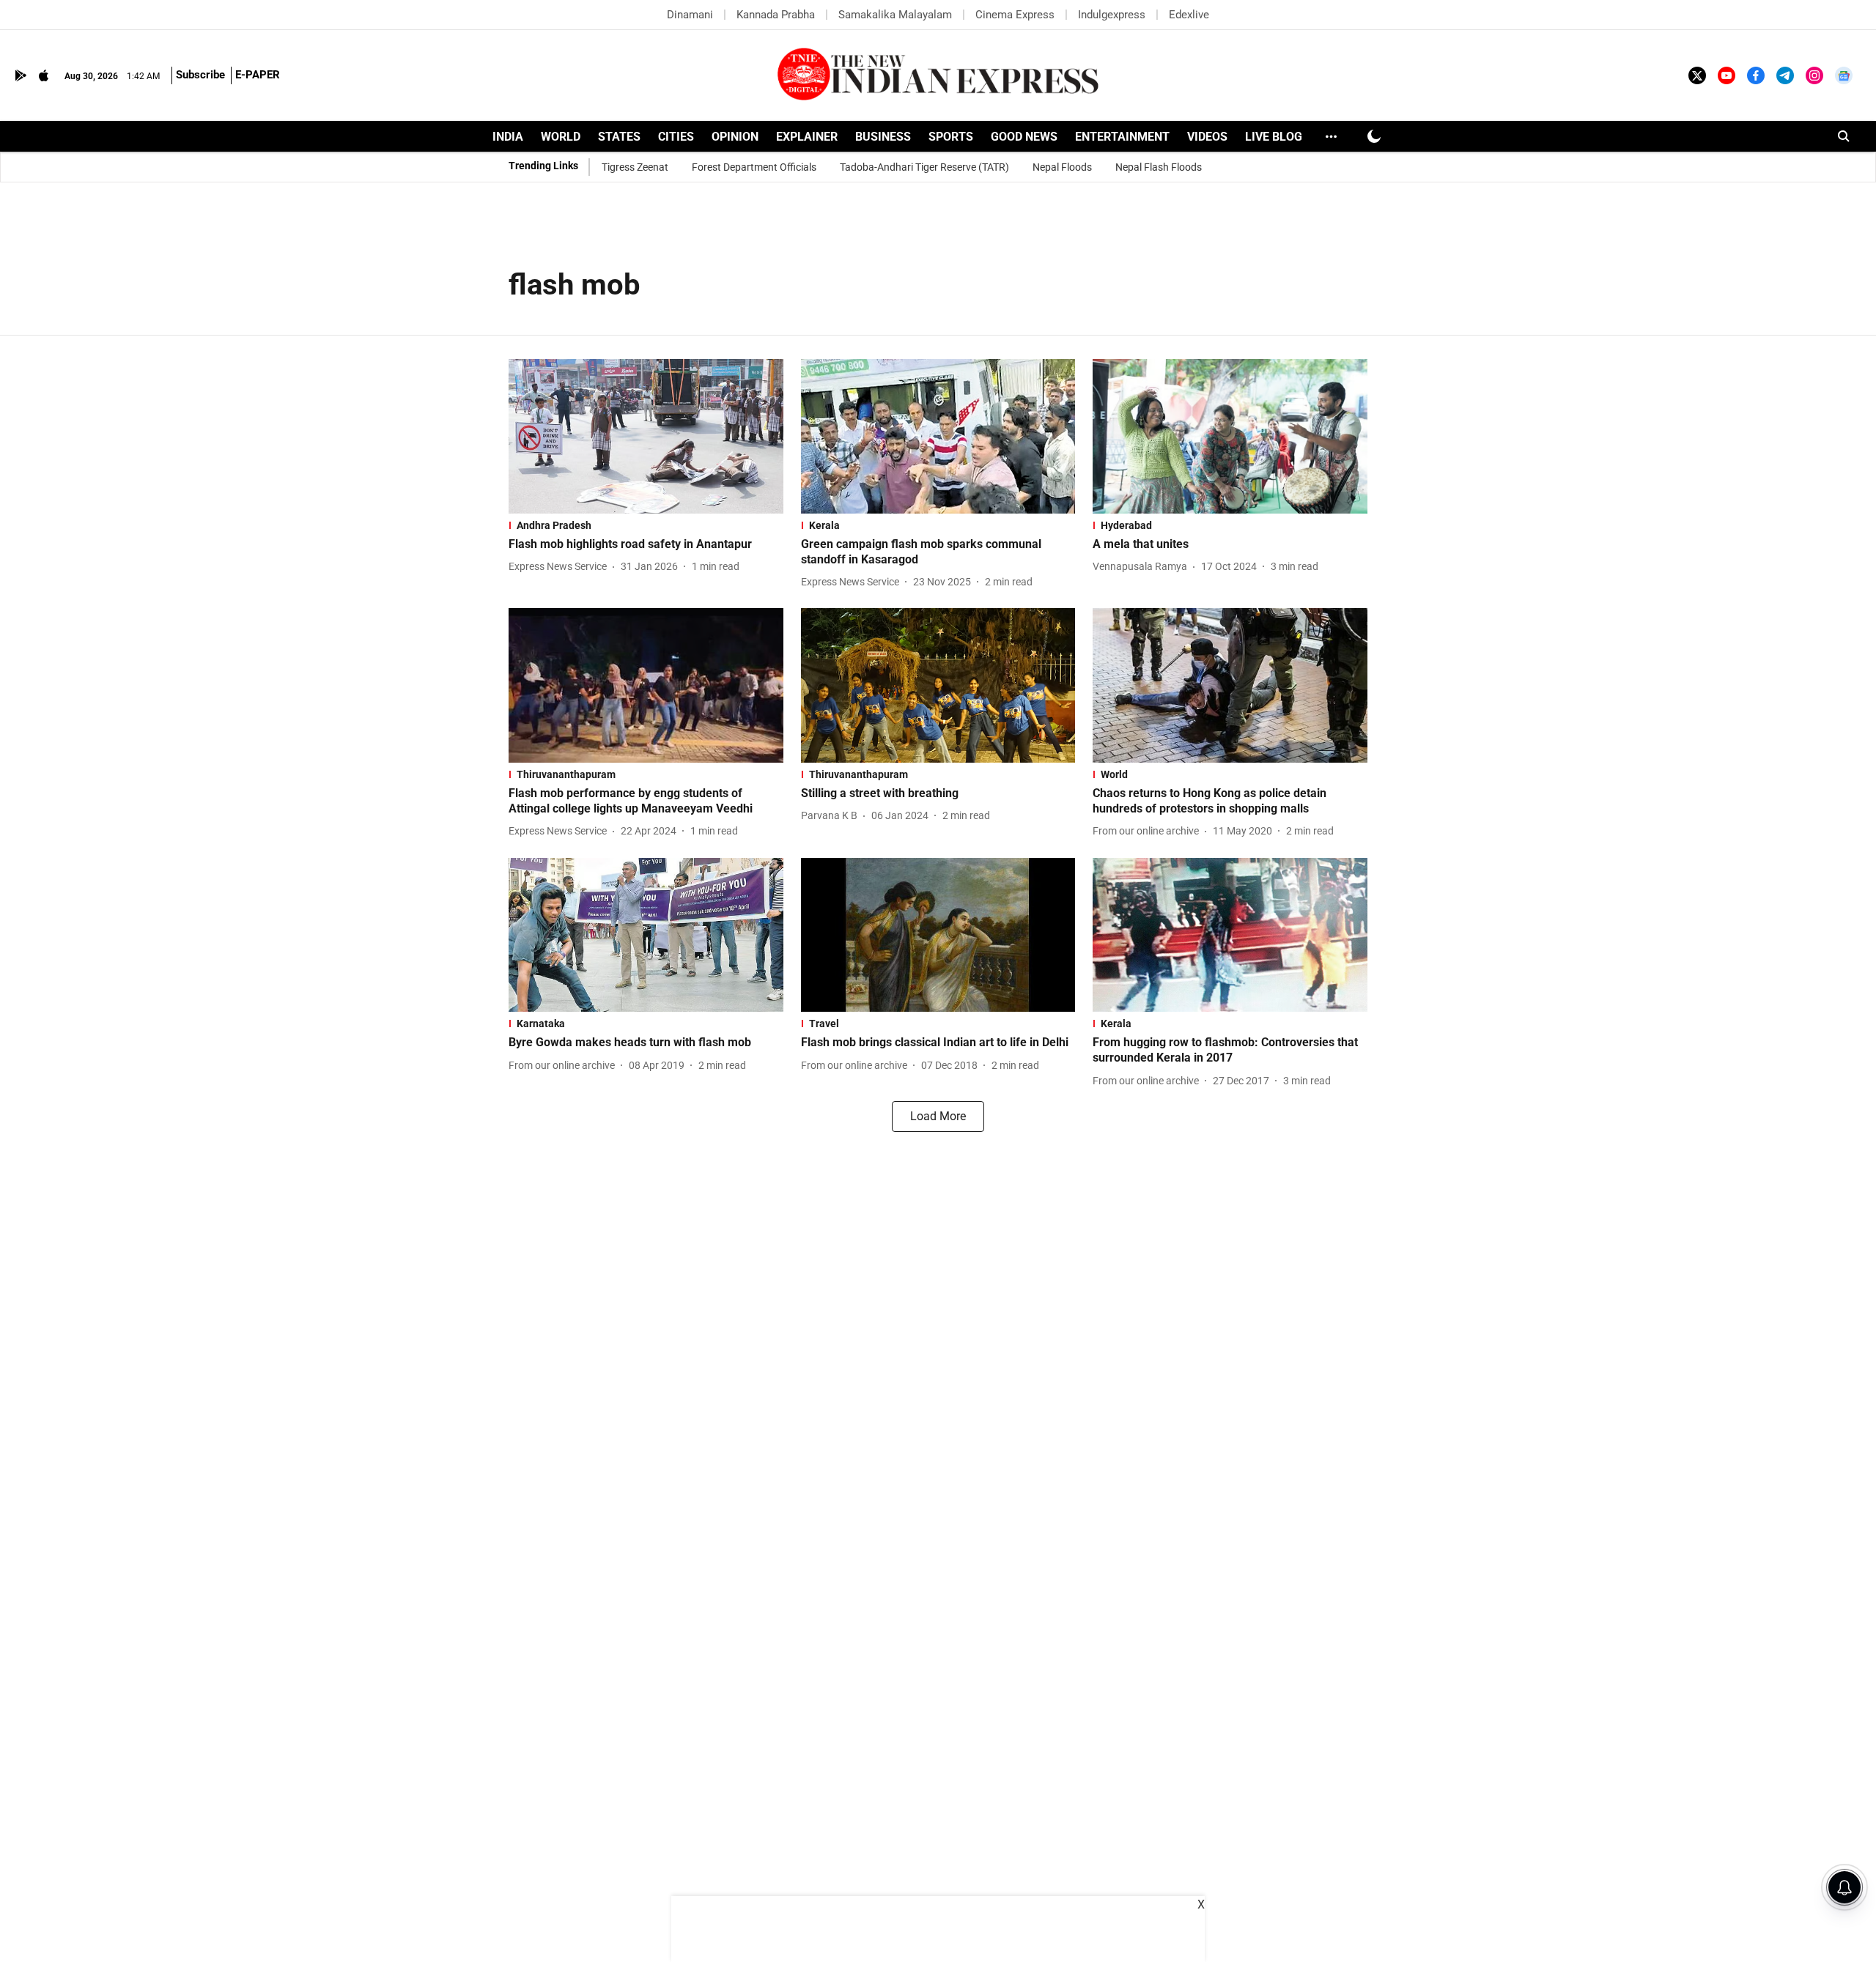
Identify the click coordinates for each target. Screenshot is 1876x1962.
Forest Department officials (754, 167)
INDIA (508, 137)
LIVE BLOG (1274, 137)
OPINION (735, 137)
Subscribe (200, 75)
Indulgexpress (1112, 15)
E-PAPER (258, 75)
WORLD (561, 137)
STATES (619, 137)
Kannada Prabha (776, 15)
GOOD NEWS (1024, 137)
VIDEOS (1207, 137)
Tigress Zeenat (635, 167)
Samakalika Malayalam (895, 15)
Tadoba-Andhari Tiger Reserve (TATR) (924, 167)
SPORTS (951, 137)
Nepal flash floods (1159, 167)
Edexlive (1189, 15)
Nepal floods (1062, 167)
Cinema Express (1015, 15)
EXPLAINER (807, 137)
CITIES (676, 137)
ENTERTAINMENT (1122, 137)
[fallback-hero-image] (646, 436)
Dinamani (690, 15)
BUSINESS (883, 137)
